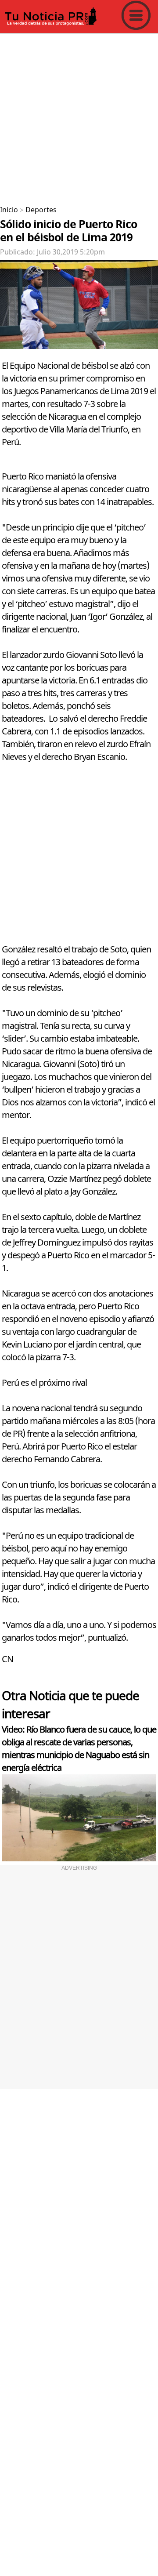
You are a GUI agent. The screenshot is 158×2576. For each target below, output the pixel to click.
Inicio (9, 210)
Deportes (41, 210)
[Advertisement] (79, 116)
